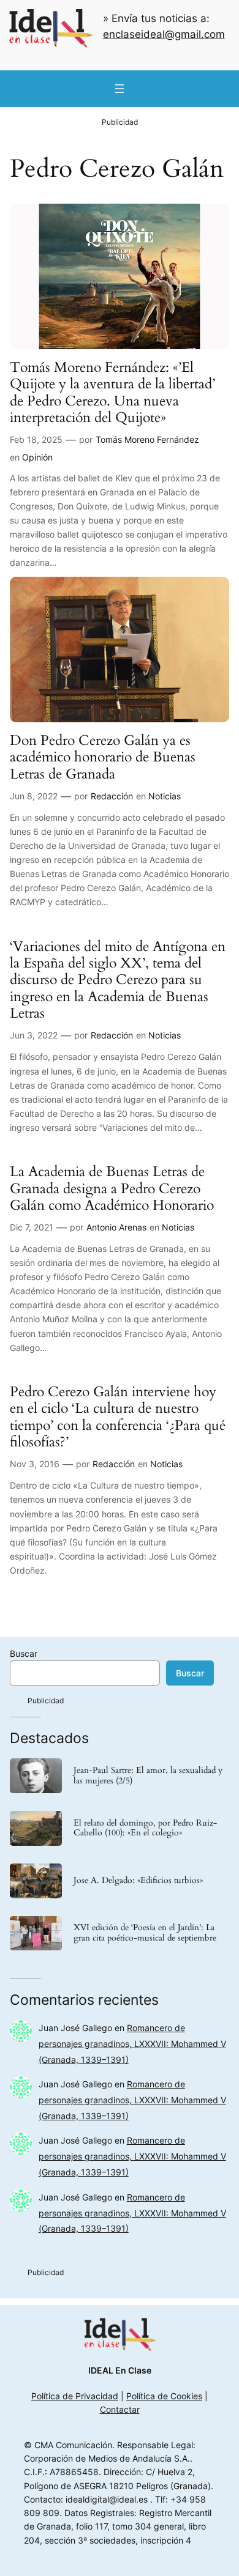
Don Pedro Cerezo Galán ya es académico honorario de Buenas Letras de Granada (103, 757)
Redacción (112, 796)
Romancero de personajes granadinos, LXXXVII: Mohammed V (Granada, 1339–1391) (132, 2044)
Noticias (165, 796)
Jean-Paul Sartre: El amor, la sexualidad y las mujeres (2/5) (148, 1776)
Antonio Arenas (116, 1227)
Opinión (37, 457)
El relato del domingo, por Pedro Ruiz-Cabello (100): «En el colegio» (145, 1829)
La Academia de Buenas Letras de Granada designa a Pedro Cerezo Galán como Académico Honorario (112, 1188)
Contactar (120, 2409)
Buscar (24, 1653)
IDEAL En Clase (120, 2370)
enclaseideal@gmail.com (164, 34)
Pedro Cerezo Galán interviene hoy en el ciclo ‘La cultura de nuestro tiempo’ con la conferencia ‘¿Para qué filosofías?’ (118, 1417)
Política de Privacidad (75, 2396)
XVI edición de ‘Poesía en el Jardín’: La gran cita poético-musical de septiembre (145, 1933)
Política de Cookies (164, 2396)
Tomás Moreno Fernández (147, 439)
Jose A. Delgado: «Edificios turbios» (138, 1881)
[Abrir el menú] (120, 89)
